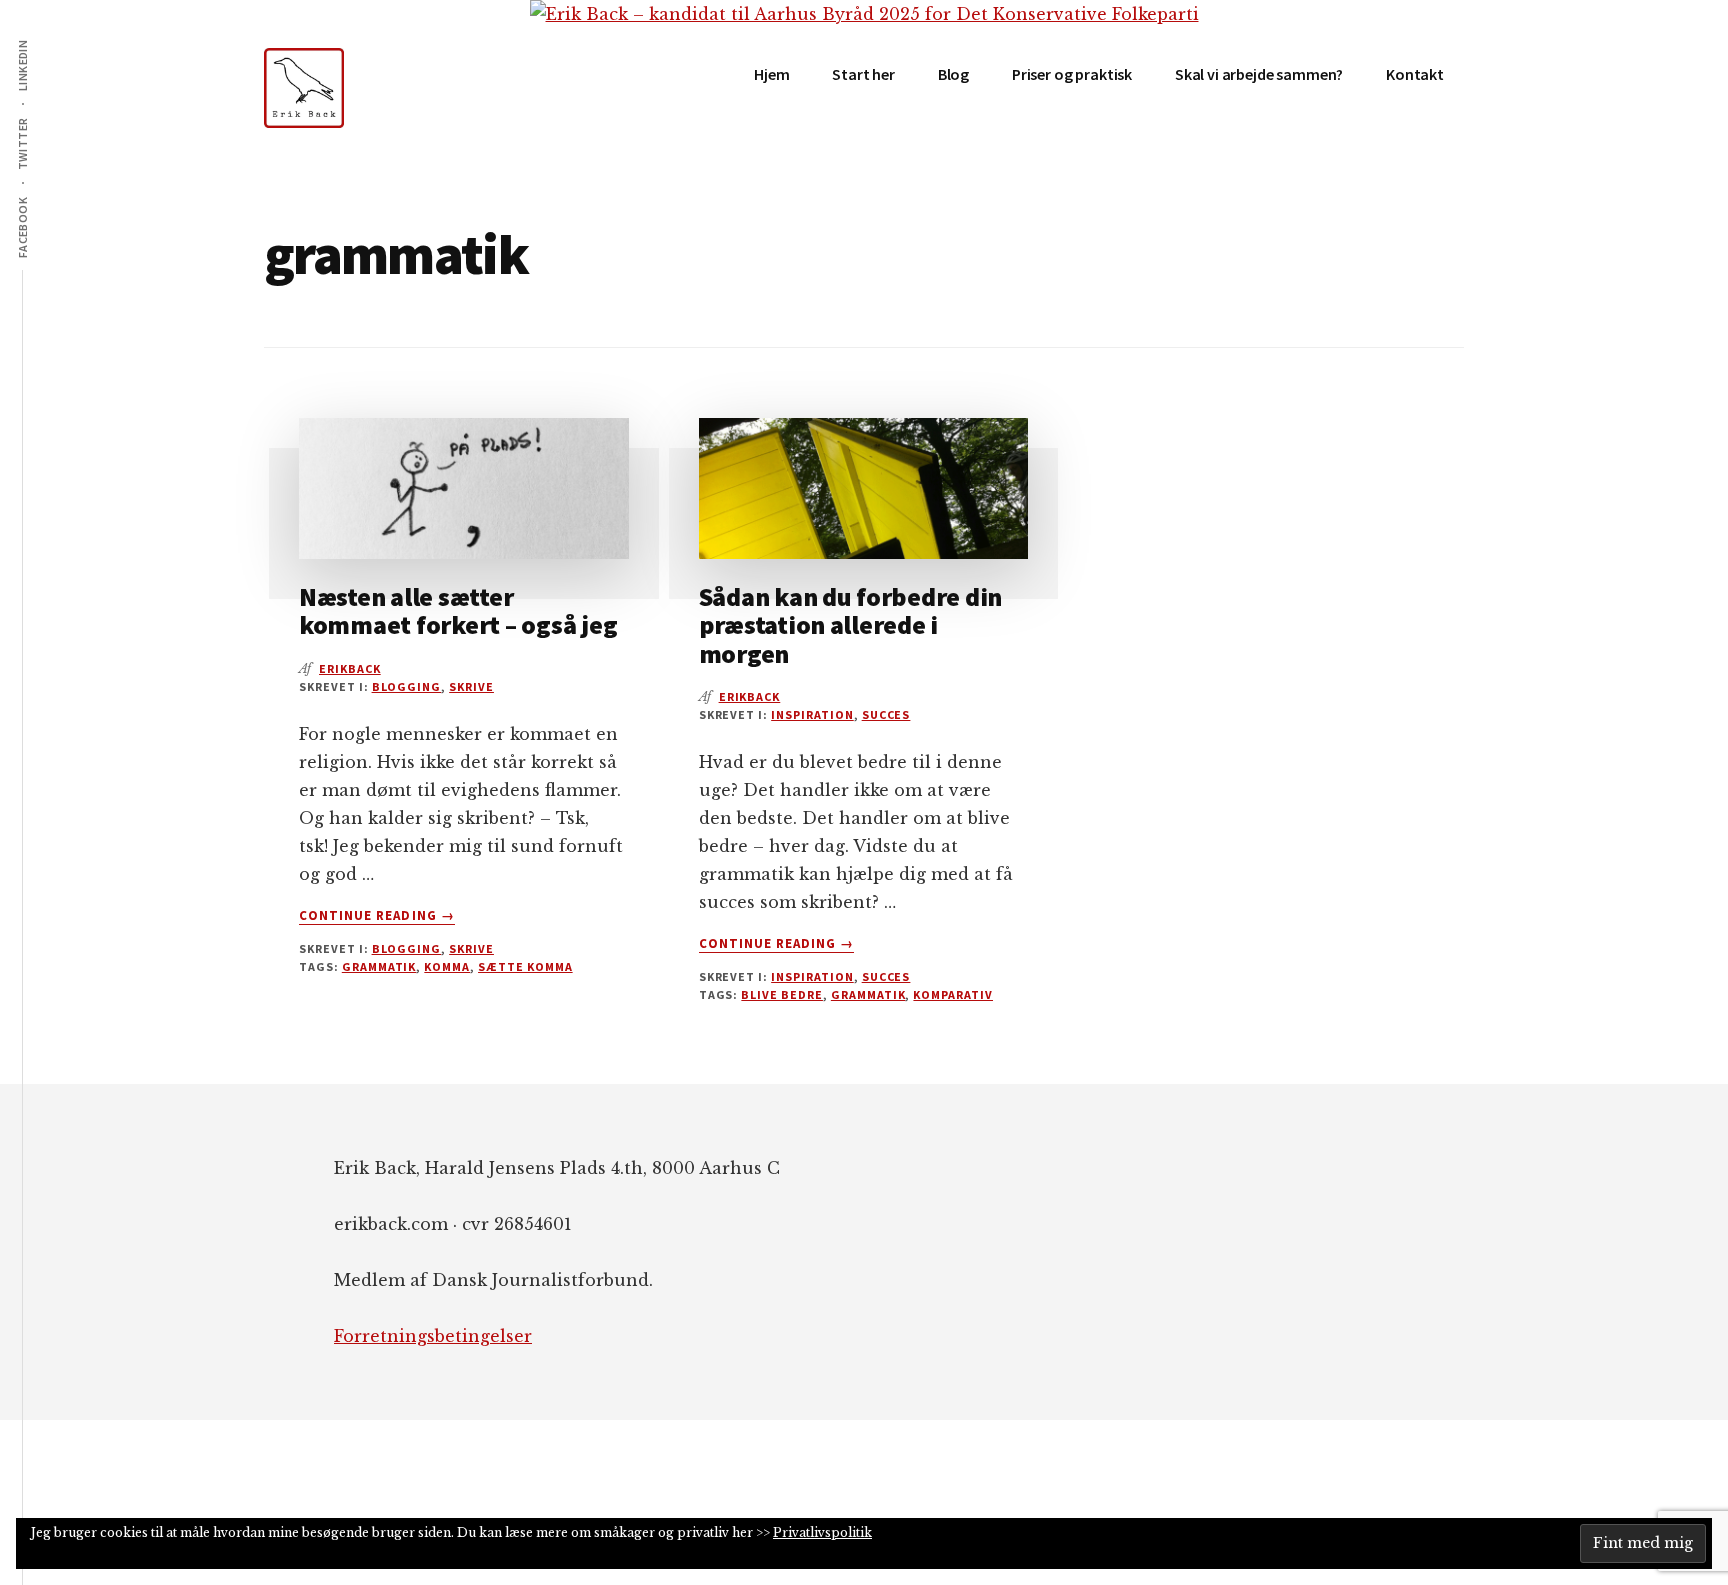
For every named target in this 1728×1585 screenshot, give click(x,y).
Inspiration (812, 714)
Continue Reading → (377, 916)
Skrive (471, 686)
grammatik (379, 966)
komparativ (953, 994)
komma (447, 966)
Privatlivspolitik (822, 1532)
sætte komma (525, 966)
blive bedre (782, 994)
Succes (886, 714)
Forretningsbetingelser (433, 1336)
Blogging (407, 686)
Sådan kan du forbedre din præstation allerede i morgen (851, 625)
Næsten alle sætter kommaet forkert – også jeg (458, 611)
